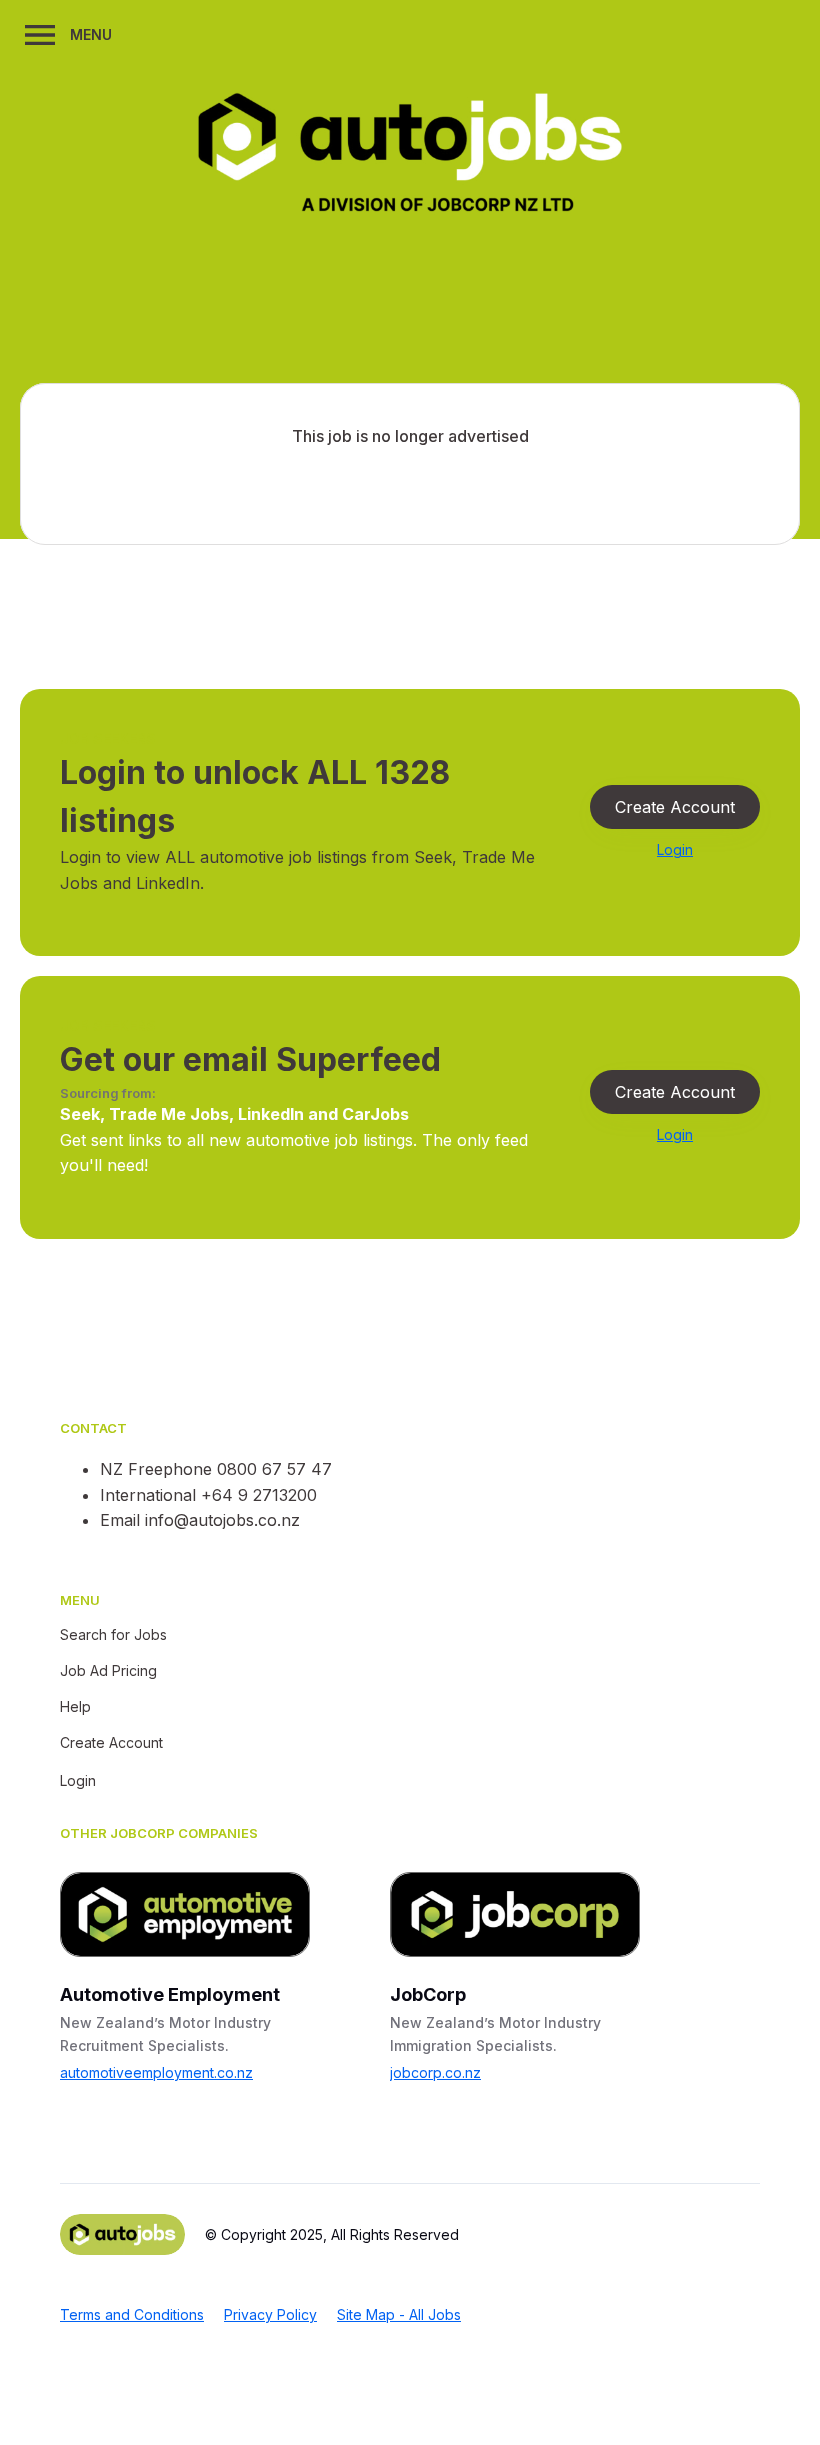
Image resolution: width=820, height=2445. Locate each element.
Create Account (675, 807)
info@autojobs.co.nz (222, 1520)
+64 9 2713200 (259, 1495)
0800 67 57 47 (274, 1469)
